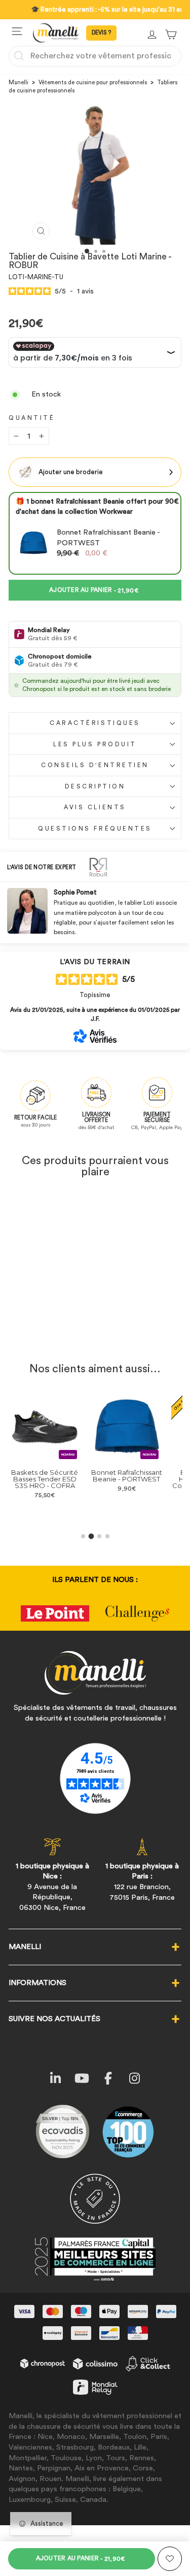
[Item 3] (99, 1536)
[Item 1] (83, 1536)
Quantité (32, 418)
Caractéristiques (95, 723)
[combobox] (95, 56)
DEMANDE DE (101, 33)
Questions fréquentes (95, 829)
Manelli (18, 82)
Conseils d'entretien (95, 765)
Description (95, 786)
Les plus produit (95, 744)
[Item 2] (91, 1536)
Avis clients (95, 807)
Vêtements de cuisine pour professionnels (93, 82)
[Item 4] (107, 1536)
